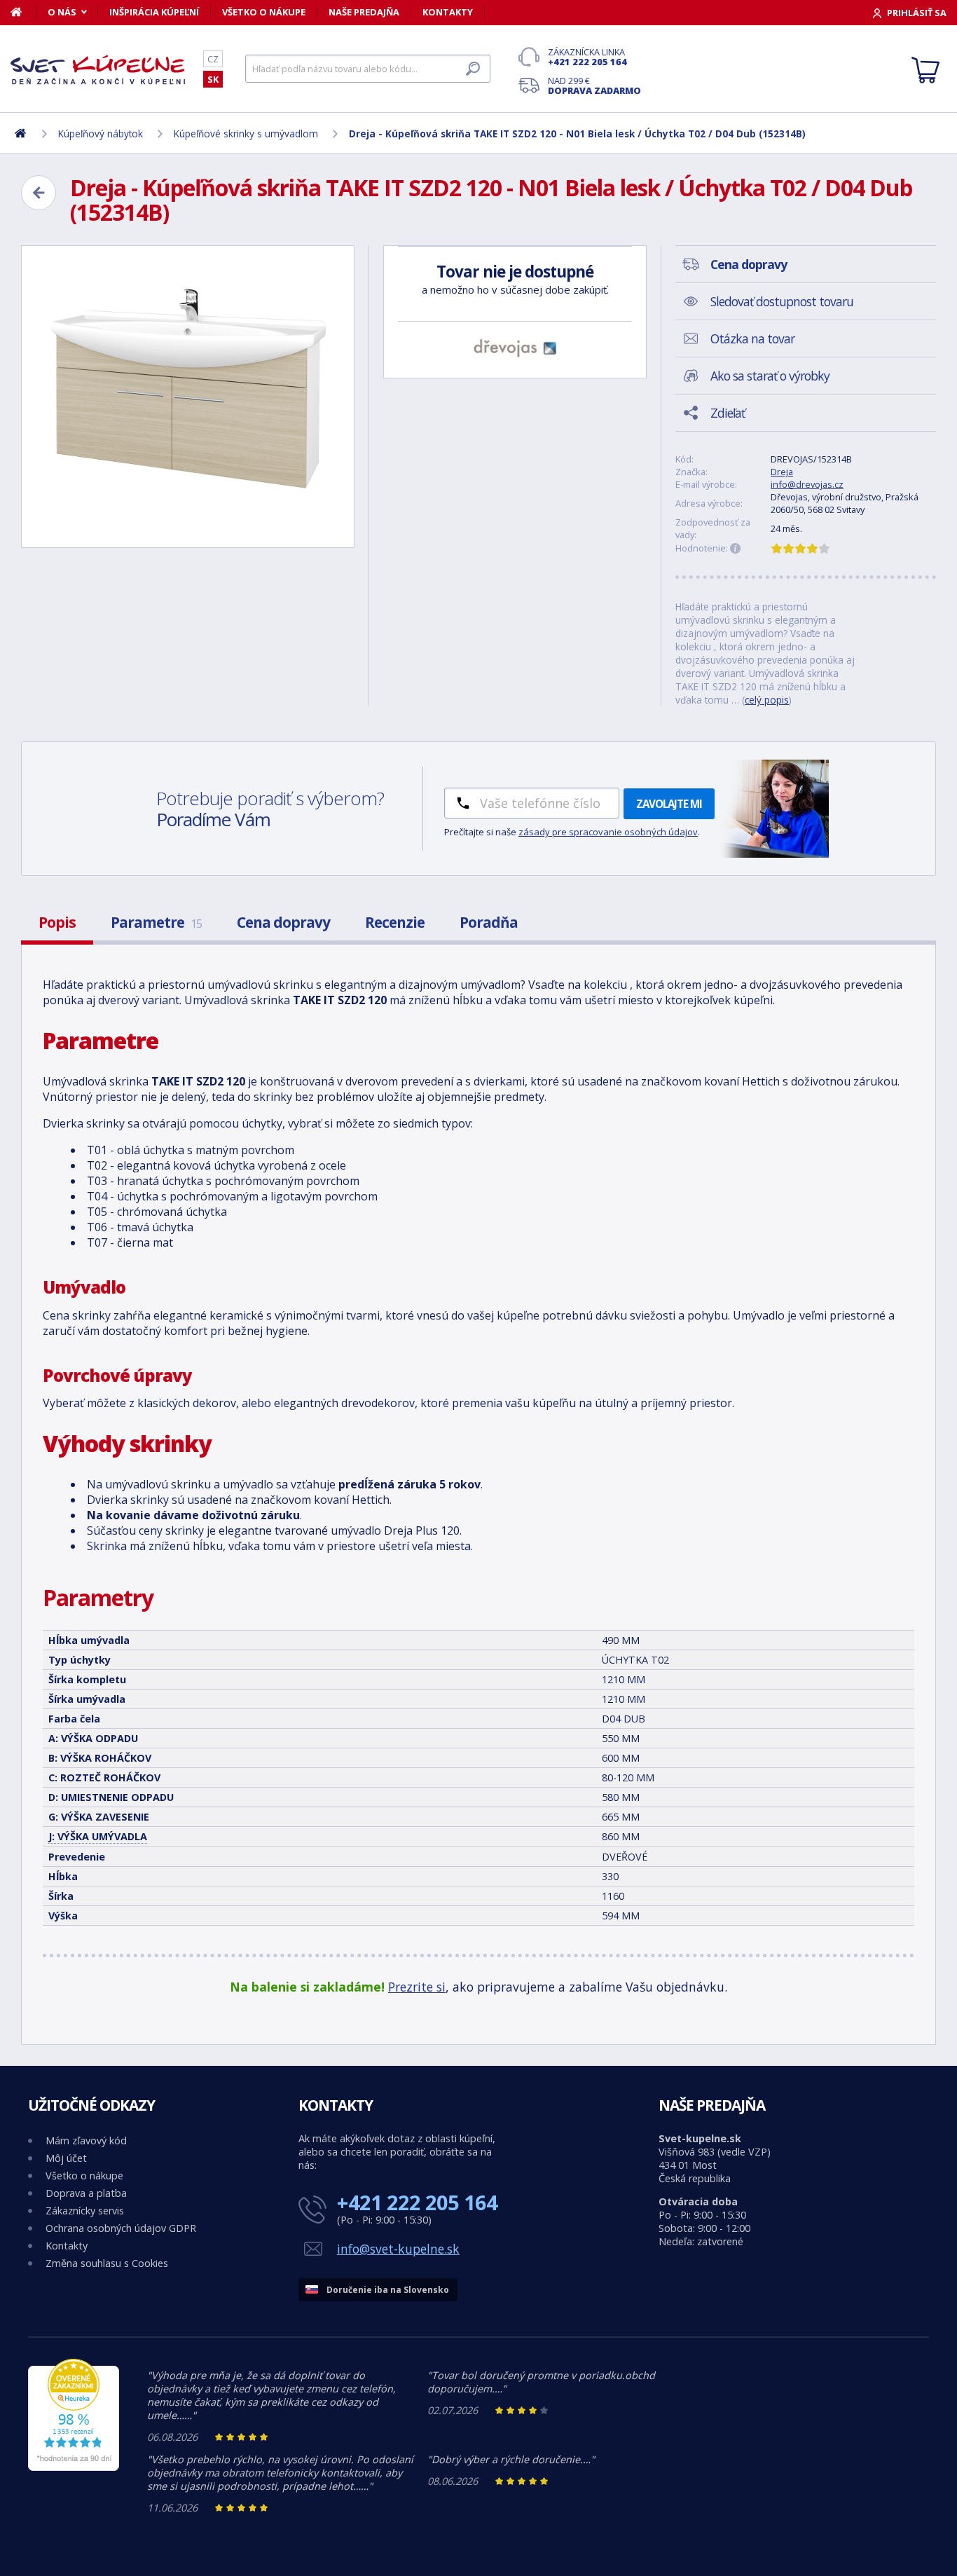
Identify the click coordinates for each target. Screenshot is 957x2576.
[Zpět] (39, 193)
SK (213, 79)
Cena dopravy (283, 922)
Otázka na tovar (752, 338)
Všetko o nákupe (264, 12)
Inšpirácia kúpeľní (154, 12)
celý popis (767, 700)
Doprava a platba (86, 2193)
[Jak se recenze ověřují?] (736, 549)
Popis (57, 922)
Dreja (782, 472)
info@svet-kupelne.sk (398, 2249)
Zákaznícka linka (587, 57)
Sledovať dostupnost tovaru (782, 301)
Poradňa (489, 922)
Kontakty (448, 12)
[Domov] (23, 12)
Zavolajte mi (669, 804)
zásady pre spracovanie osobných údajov (608, 832)
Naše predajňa (364, 12)
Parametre (156, 922)
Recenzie (395, 922)
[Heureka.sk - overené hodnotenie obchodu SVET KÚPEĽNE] (74, 2467)
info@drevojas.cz (807, 484)
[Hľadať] (473, 69)
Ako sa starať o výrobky (770, 376)
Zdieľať (728, 413)
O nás (62, 12)
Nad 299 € (594, 85)
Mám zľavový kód (86, 2140)
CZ (213, 59)
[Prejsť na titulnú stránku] (98, 69)
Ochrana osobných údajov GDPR (121, 2228)
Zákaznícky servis (85, 2211)
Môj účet (66, 2158)
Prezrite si (417, 1987)
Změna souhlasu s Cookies (107, 2263)
